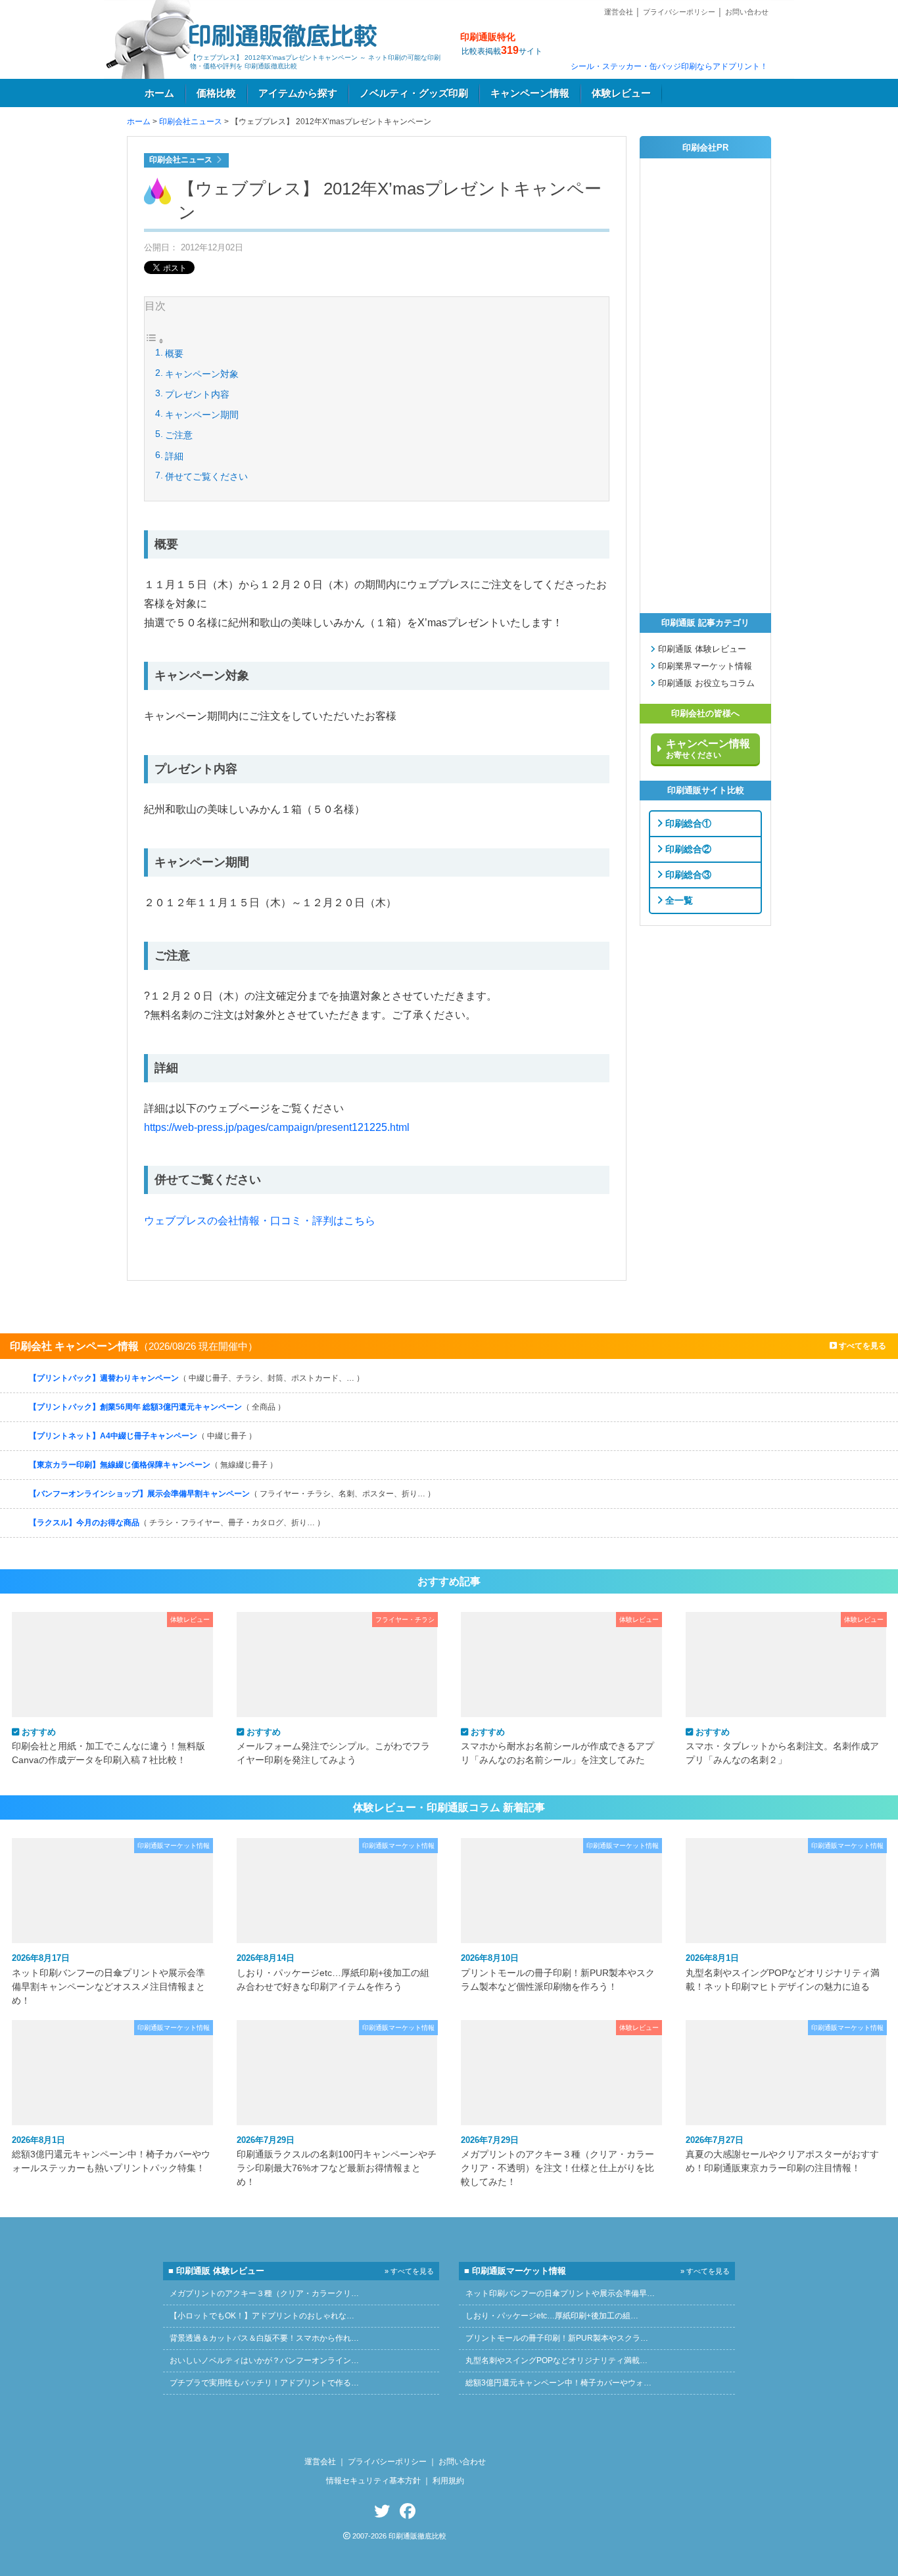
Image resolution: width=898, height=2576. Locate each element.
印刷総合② (687, 848)
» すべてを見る (409, 2271)
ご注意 (179, 435)
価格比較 (216, 93)
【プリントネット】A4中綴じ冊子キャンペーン (143, 1436)
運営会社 (619, 12)
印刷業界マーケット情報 (704, 666)
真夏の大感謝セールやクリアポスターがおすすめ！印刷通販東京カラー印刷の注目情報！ (782, 2154)
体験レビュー (621, 93)
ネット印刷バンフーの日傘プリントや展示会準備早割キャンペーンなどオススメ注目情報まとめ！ (108, 1979)
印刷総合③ (687, 874)
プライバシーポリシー (679, 12)
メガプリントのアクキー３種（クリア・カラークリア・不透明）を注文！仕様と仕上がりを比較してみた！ (557, 2161)
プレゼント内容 (197, 394)
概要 (174, 354)
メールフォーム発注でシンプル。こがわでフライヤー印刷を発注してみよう (333, 1746)
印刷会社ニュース (191, 122)
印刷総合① (687, 823)
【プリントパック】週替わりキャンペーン (197, 1378)
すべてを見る (862, 1346)
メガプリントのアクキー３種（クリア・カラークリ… (264, 2293)
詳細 (174, 456)
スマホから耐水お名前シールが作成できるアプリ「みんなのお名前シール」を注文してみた (557, 1746)
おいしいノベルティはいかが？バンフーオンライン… (264, 2360)
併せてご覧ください (206, 476)
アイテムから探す (298, 93)
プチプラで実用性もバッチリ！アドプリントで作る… (264, 2383)
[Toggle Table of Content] (154, 342)
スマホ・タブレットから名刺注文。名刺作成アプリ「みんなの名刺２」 (782, 1746)
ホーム (159, 93)
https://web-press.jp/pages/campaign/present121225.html (277, 1127)
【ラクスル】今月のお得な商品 (177, 1523)
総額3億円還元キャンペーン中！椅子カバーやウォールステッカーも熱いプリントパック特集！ (111, 2154)
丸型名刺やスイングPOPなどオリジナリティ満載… (556, 2360)
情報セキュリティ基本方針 (373, 2481)
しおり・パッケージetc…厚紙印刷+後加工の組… (552, 2316)
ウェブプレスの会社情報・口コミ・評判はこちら (260, 1221)
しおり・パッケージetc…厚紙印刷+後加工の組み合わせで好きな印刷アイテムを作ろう (333, 1972)
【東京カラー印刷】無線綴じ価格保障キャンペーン (153, 1465)
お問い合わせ (747, 12)
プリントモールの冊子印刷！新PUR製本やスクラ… (557, 2338)
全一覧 (678, 900)
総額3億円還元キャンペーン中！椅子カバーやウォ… (558, 2383)
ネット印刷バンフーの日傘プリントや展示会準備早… (560, 2293)
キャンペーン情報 (530, 93)
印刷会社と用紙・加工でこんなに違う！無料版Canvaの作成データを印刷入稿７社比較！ (108, 1746)
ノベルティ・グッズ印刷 (414, 93)
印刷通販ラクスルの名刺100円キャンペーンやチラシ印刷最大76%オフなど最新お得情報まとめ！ (337, 2161)
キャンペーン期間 (202, 415)
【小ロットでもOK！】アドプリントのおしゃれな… (262, 2316)
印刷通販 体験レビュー (701, 649)
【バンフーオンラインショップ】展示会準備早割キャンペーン (232, 1494)
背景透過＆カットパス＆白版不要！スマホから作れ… (264, 2338)
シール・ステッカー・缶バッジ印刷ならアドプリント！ (669, 66)
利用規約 (448, 2481)
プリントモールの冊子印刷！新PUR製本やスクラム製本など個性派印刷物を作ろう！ (558, 1972)
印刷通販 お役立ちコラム (705, 683)
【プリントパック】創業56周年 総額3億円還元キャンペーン (157, 1407)
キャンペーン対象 (202, 374)
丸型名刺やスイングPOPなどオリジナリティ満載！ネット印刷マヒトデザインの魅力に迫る (783, 1972)
